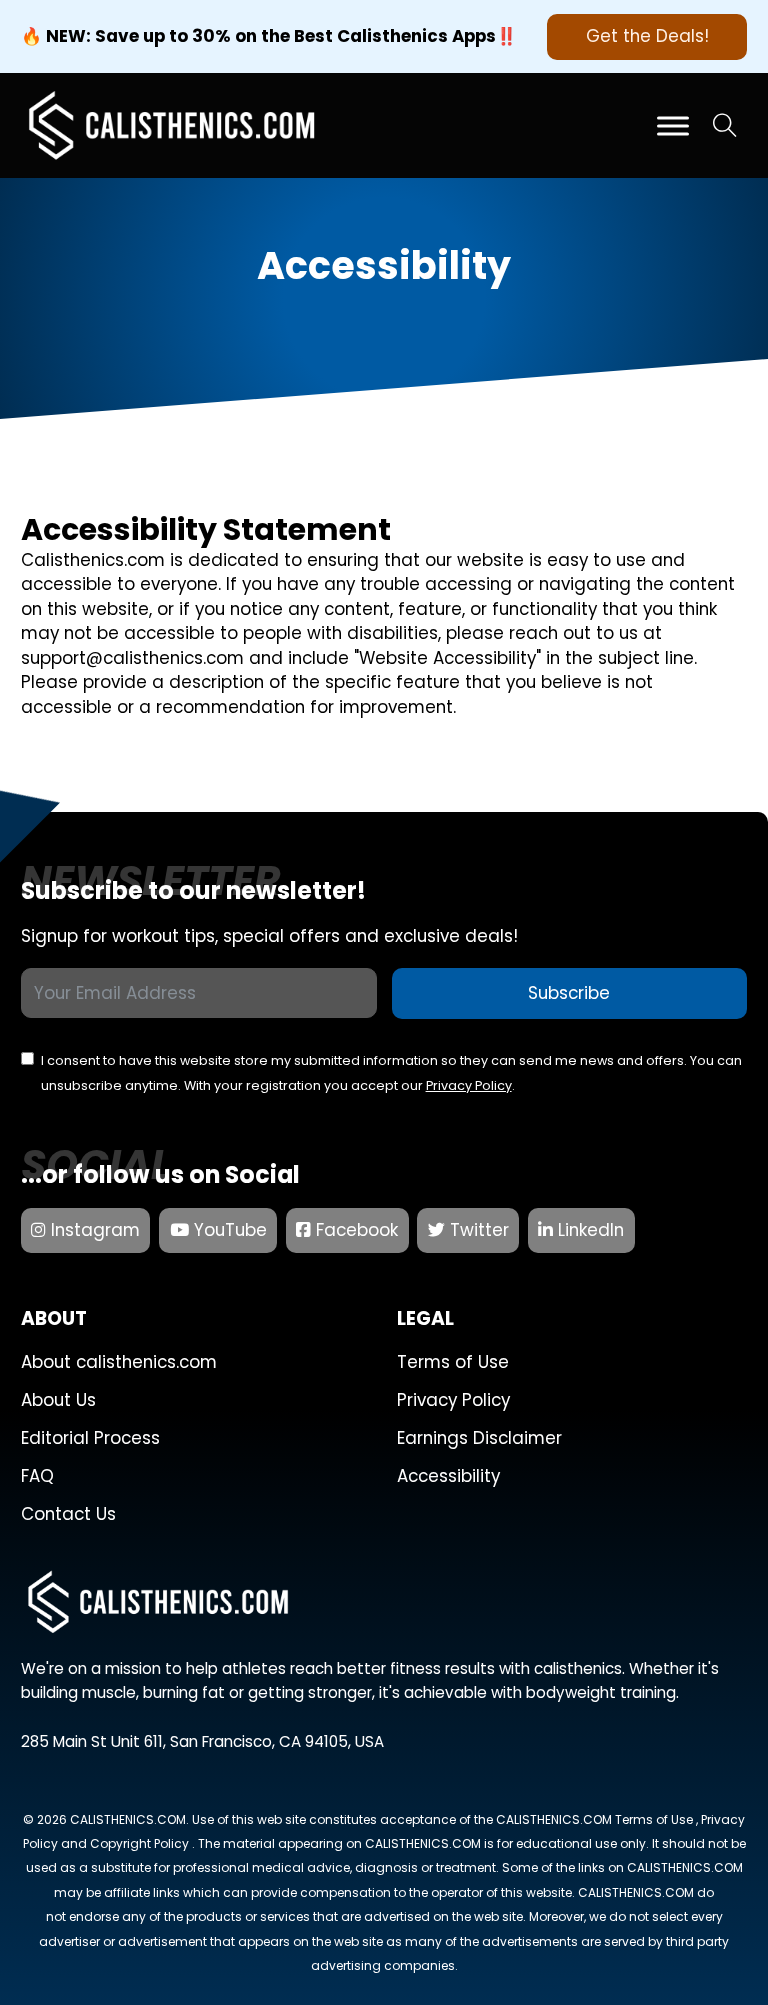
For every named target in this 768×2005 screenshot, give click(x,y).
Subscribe (569, 993)
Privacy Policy (469, 1085)
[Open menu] (673, 126)
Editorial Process (90, 1438)
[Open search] (725, 126)
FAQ (37, 1476)
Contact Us (68, 1514)
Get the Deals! (647, 36)
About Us (58, 1400)
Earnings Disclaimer (479, 1438)
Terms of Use (453, 1362)
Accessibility (448, 1476)
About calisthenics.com (119, 1362)
